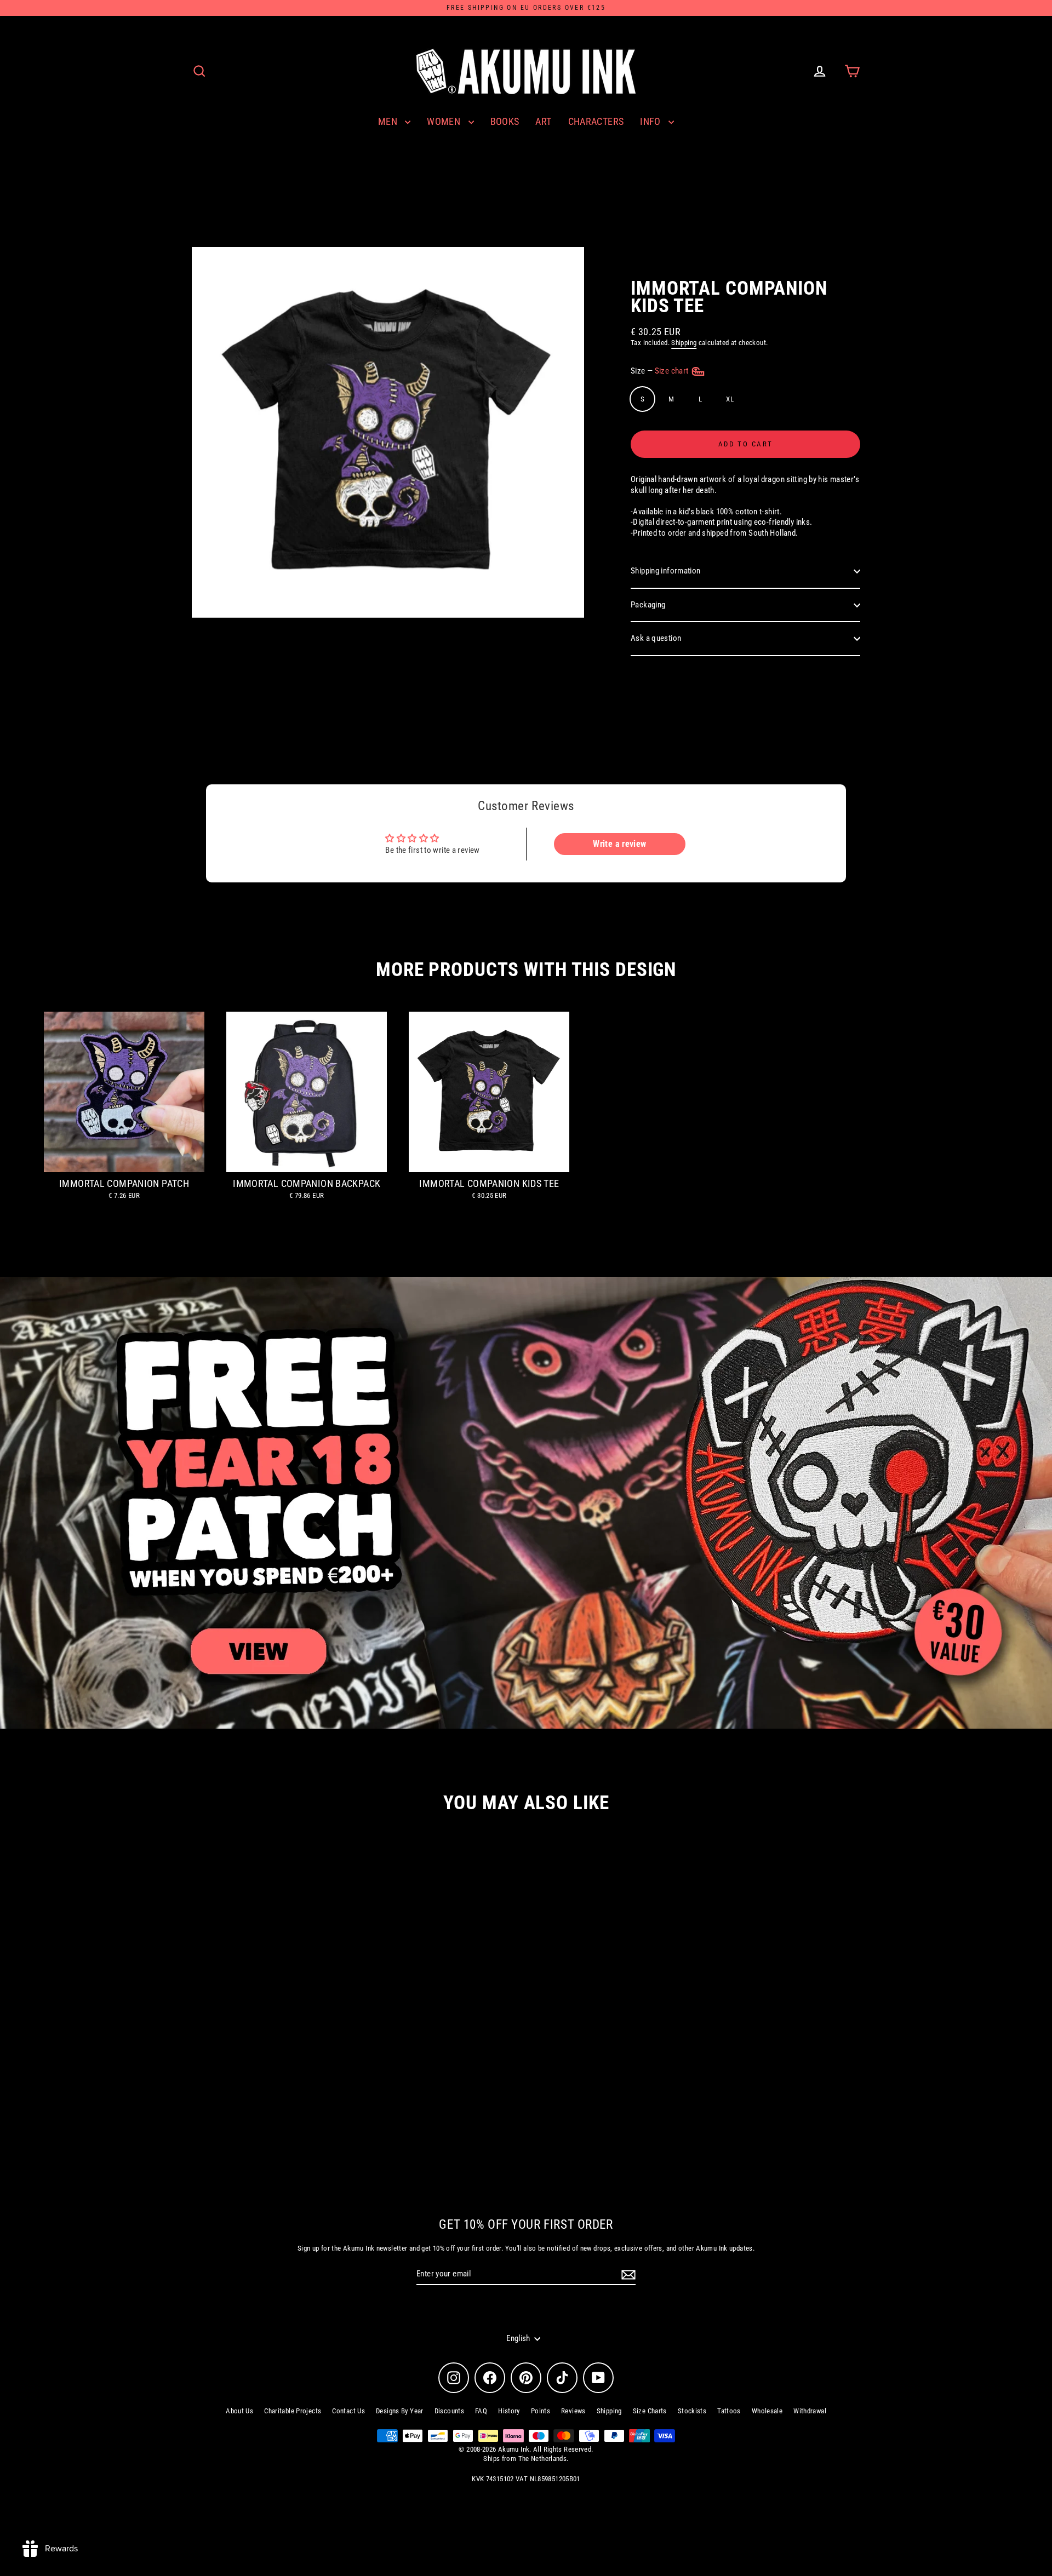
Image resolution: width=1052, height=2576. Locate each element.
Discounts (449, 2411)
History (509, 2411)
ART (543, 121)
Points (541, 2411)
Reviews (573, 2411)
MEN (389, 121)
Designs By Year (400, 2411)
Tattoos (729, 2411)
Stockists (692, 2411)
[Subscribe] (627, 2275)
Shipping (684, 343)
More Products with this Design (526, 970)
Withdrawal (810, 2411)
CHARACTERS (596, 121)
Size (661, 371)
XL (730, 399)
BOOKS (505, 121)
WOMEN (445, 121)
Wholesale (767, 2411)
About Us (239, 2411)
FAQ (481, 2411)
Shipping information (666, 571)
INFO (651, 121)
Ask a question (656, 638)
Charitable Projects (293, 2411)
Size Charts (650, 2411)
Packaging (648, 605)
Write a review (619, 844)
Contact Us (348, 2411)
